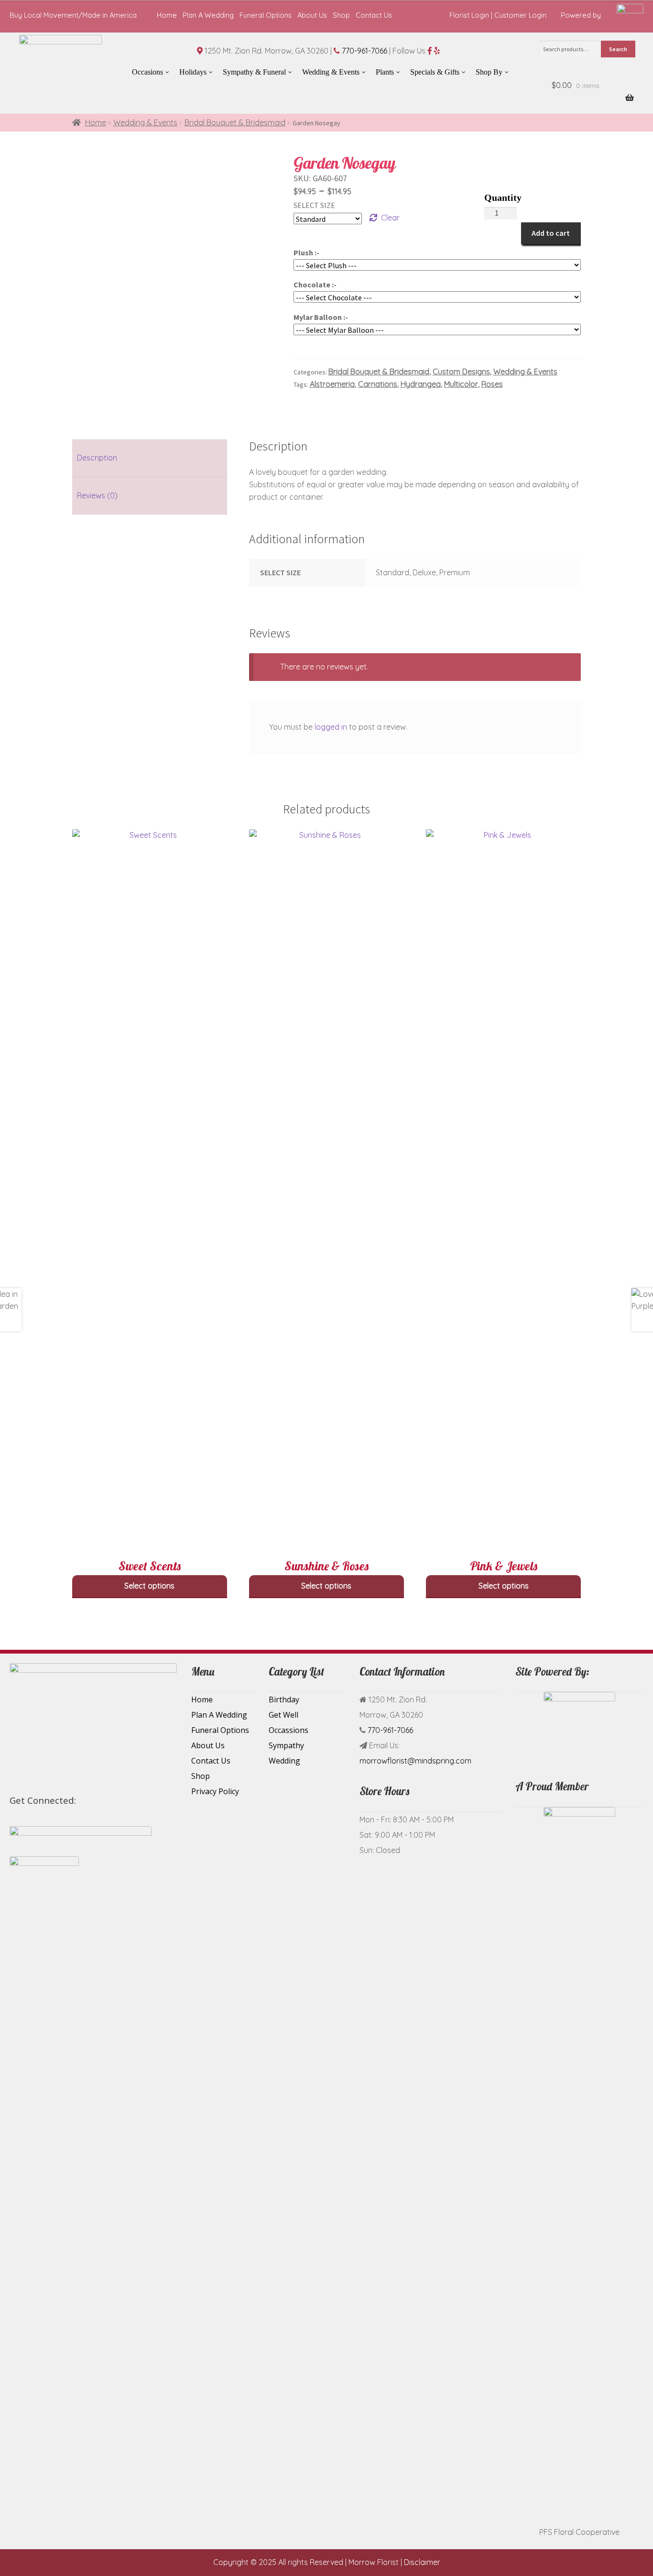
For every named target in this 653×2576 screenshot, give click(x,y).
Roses (492, 384)
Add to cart (551, 233)
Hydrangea (421, 384)
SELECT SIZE (314, 205)
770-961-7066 (365, 51)
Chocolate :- (315, 285)
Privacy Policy (215, 1791)
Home (167, 15)
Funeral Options (266, 15)
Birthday (284, 1699)
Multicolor (461, 384)
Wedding (284, 1761)
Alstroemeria (332, 384)
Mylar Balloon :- (321, 317)
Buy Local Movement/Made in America (73, 15)
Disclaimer (422, 2562)
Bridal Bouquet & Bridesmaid (235, 122)
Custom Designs (461, 372)
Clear (390, 218)
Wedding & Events (145, 122)
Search (618, 49)
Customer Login (520, 15)
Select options (149, 1586)
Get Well (283, 1715)
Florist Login (469, 15)
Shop (341, 15)
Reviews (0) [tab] (97, 495)
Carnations (378, 384)
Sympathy (286, 1745)
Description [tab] (97, 458)
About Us (312, 15)
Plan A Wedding (208, 15)
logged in (331, 727)
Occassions (288, 1730)
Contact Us (374, 15)
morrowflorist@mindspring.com (415, 1761)
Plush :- (306, 252)
